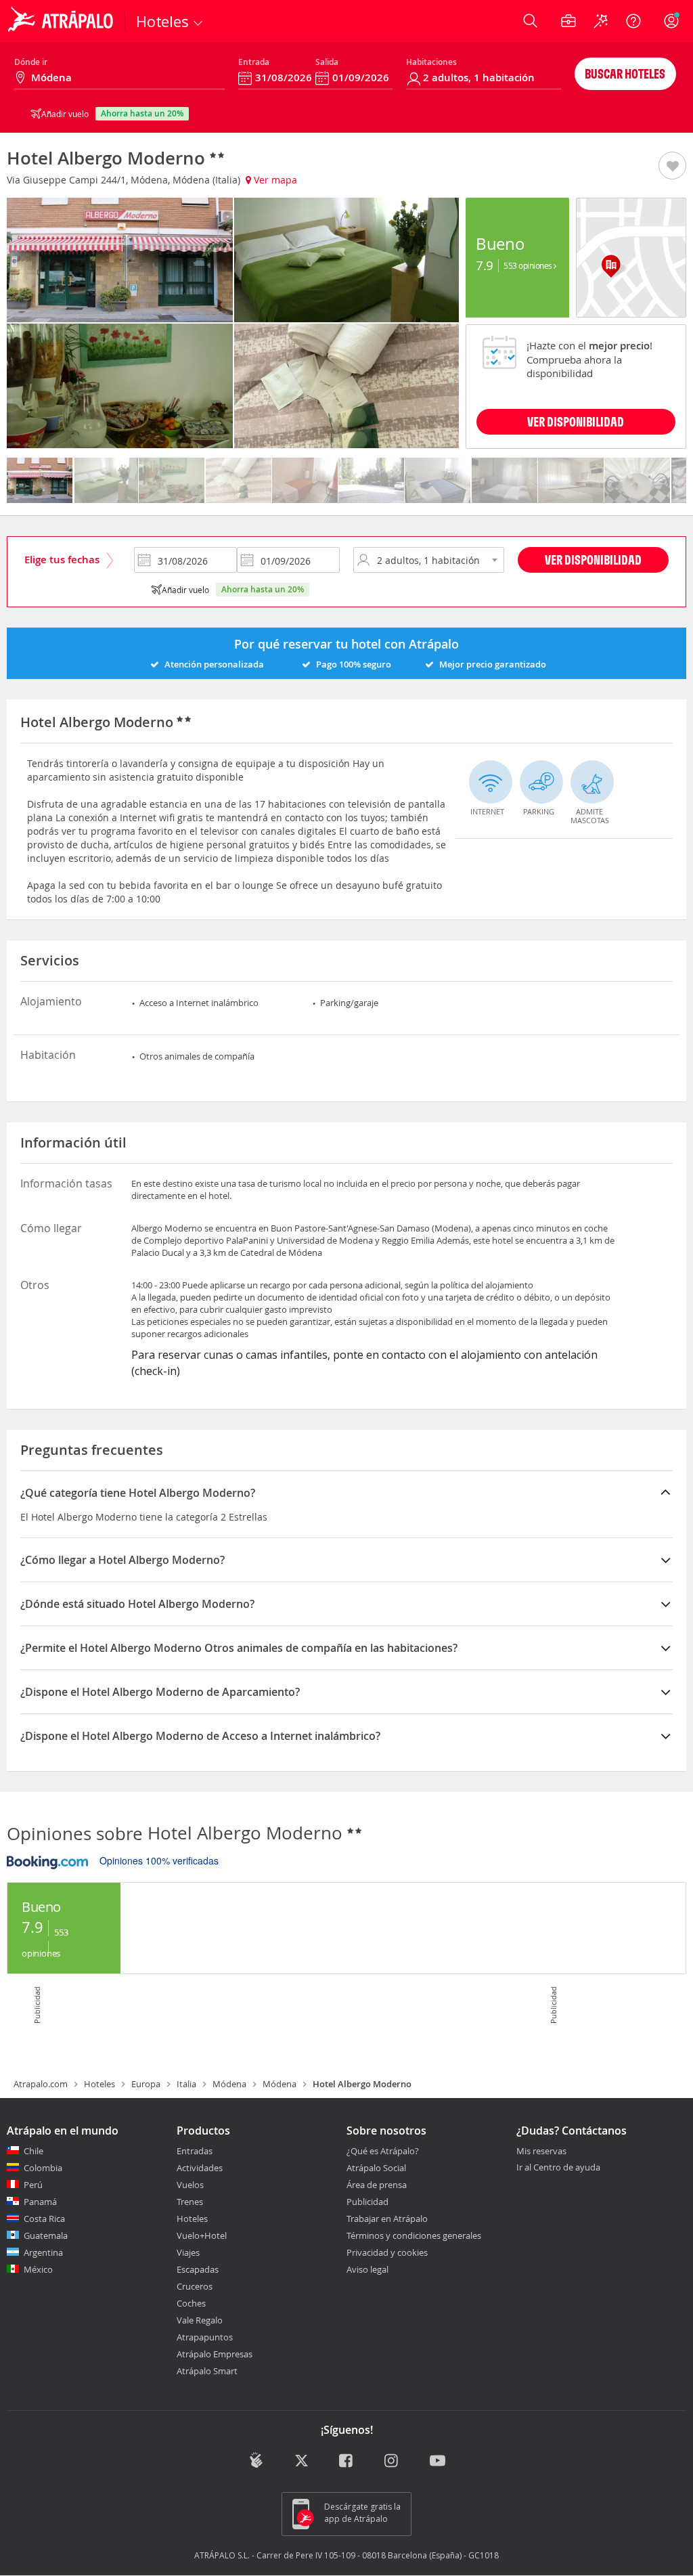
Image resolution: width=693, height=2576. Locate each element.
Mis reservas (541, 2152)
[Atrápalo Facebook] (347, 2462)
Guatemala (46, 2235)
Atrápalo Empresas (215, 2354)
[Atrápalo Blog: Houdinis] (256, 2461)
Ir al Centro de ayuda (558, 2168)
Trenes (190, 2202)
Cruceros (195, 2286)
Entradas (195, 2151)
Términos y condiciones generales (414, 2235)
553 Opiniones (529, 265)
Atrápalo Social (376, 2168)
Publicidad (367, 2202)
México (38, 2269)
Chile (33, 2151)
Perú (33, 2185)
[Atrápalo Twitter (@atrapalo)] (301, 2462)
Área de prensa (377, 2185)
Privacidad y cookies (387, 2252)
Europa (146, 2084)
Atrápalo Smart (207, 2371)
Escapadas (198, 2269)
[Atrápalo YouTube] (438, 2462)
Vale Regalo (200, 2320)
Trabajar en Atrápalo (387, 2219)
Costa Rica (44, 2219)
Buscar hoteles (625, 73)
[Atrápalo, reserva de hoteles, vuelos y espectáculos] (62, 21)
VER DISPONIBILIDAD (576, 421)
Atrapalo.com (41, 2084)
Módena (229, 2084)
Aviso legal (367, 2269)
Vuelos (190, 2185)
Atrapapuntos (205, 2337)
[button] (672, 167)
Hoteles (99, 2084)
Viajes (188, 2252)
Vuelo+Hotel (202, 2235)
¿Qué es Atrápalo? (383, 2151)
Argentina (43, 2252)
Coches (191, 2303)
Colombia (43, 2168)
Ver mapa (274, 180)
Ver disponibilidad (593, 560)
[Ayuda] (633, 21)
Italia (186, 2084)
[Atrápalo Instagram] (392, 2462)
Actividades (200, 2168)
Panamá (40, 2202)
